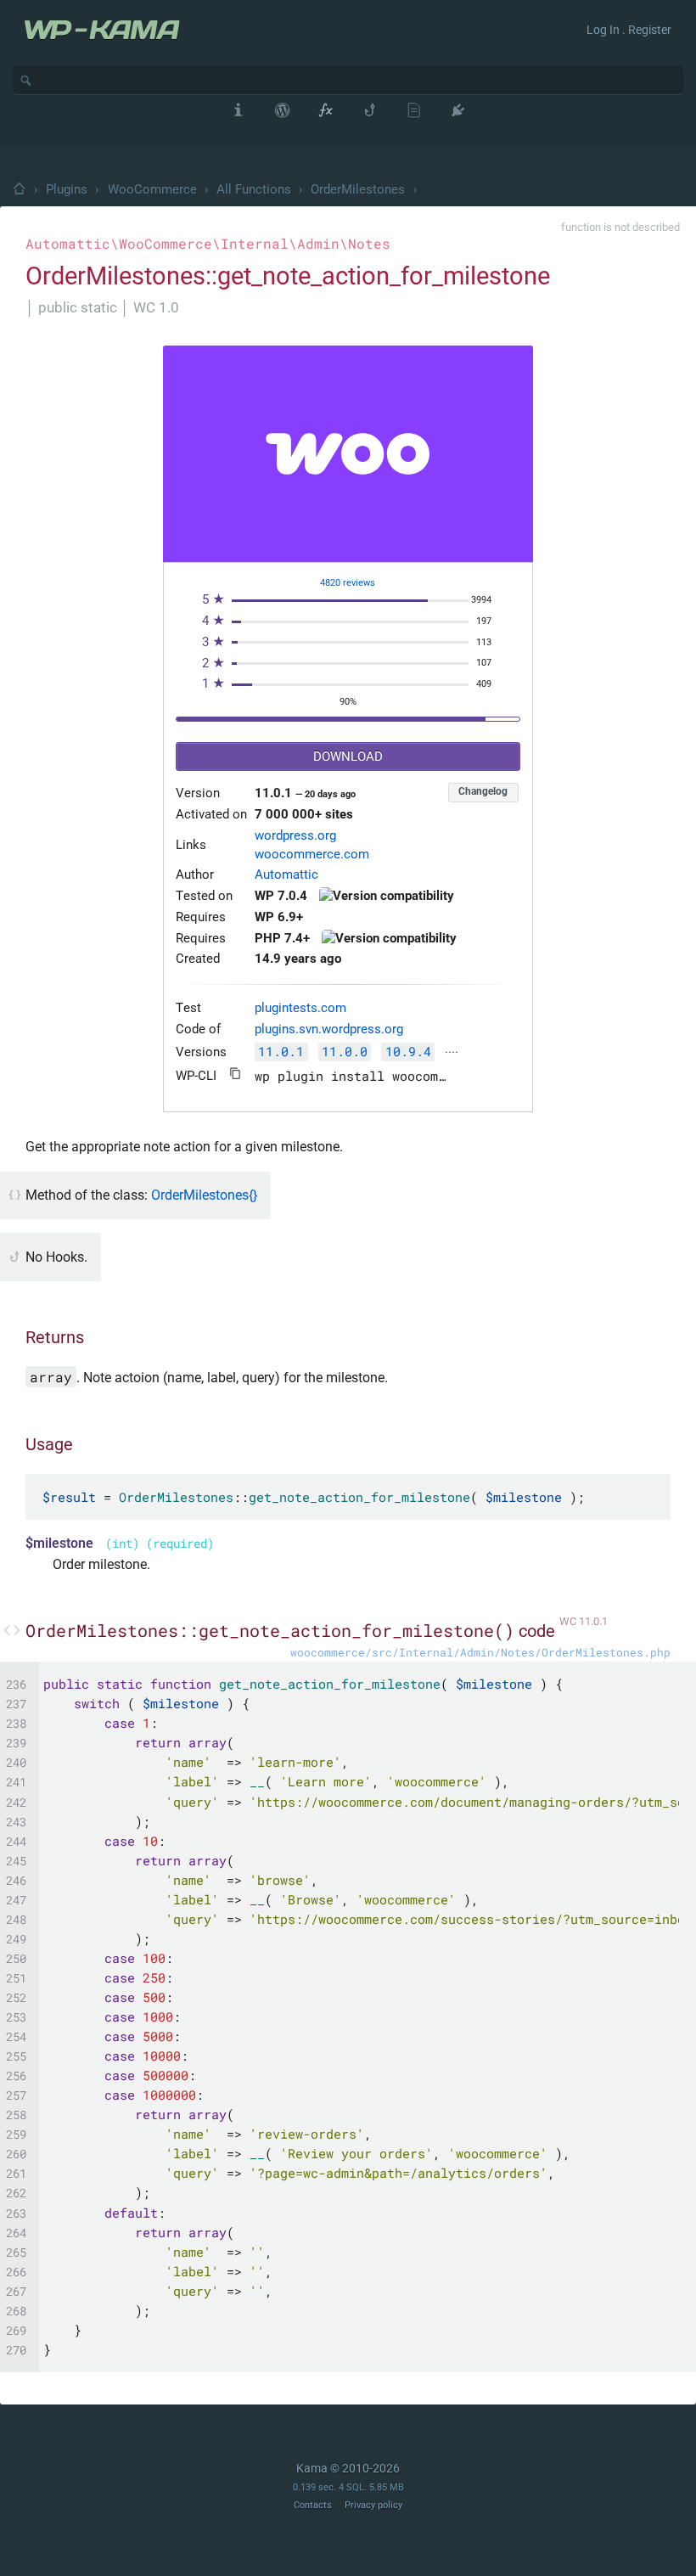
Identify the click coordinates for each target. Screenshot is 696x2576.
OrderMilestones (358, 189)
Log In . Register (629, 30)
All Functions (254, 189)
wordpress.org (295, 836)
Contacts (313, 2505)
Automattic (286, 875)
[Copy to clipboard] (236, 1074)
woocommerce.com (312, 855)
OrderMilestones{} (204, 1195)
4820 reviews (348, 583)
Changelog (483, 791)
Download (348, 757)
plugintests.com (300, 1008)
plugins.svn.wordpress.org (329, 1029)
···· (452, 1053)
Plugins (67, 189)
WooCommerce (152, 189)
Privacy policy (373, 2505)
